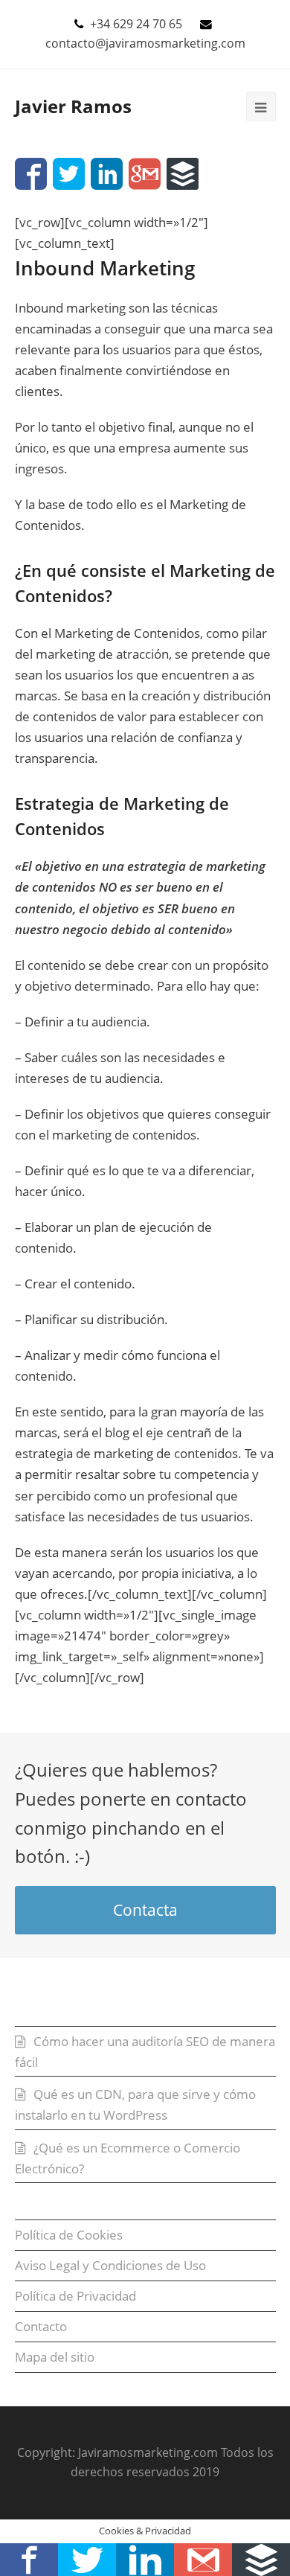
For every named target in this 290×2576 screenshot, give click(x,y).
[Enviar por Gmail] (145, 174)
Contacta (145, 1910)
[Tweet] (69, 174)
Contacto (41, 2326)
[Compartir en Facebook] (31, 174)
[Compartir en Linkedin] (107, 174)
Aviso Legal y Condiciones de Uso (110, 2265)
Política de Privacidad (75, 2296)
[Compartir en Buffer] (183, 174)
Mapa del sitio (55, 2357)
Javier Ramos (73, 106)
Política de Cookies (69, 2235)
